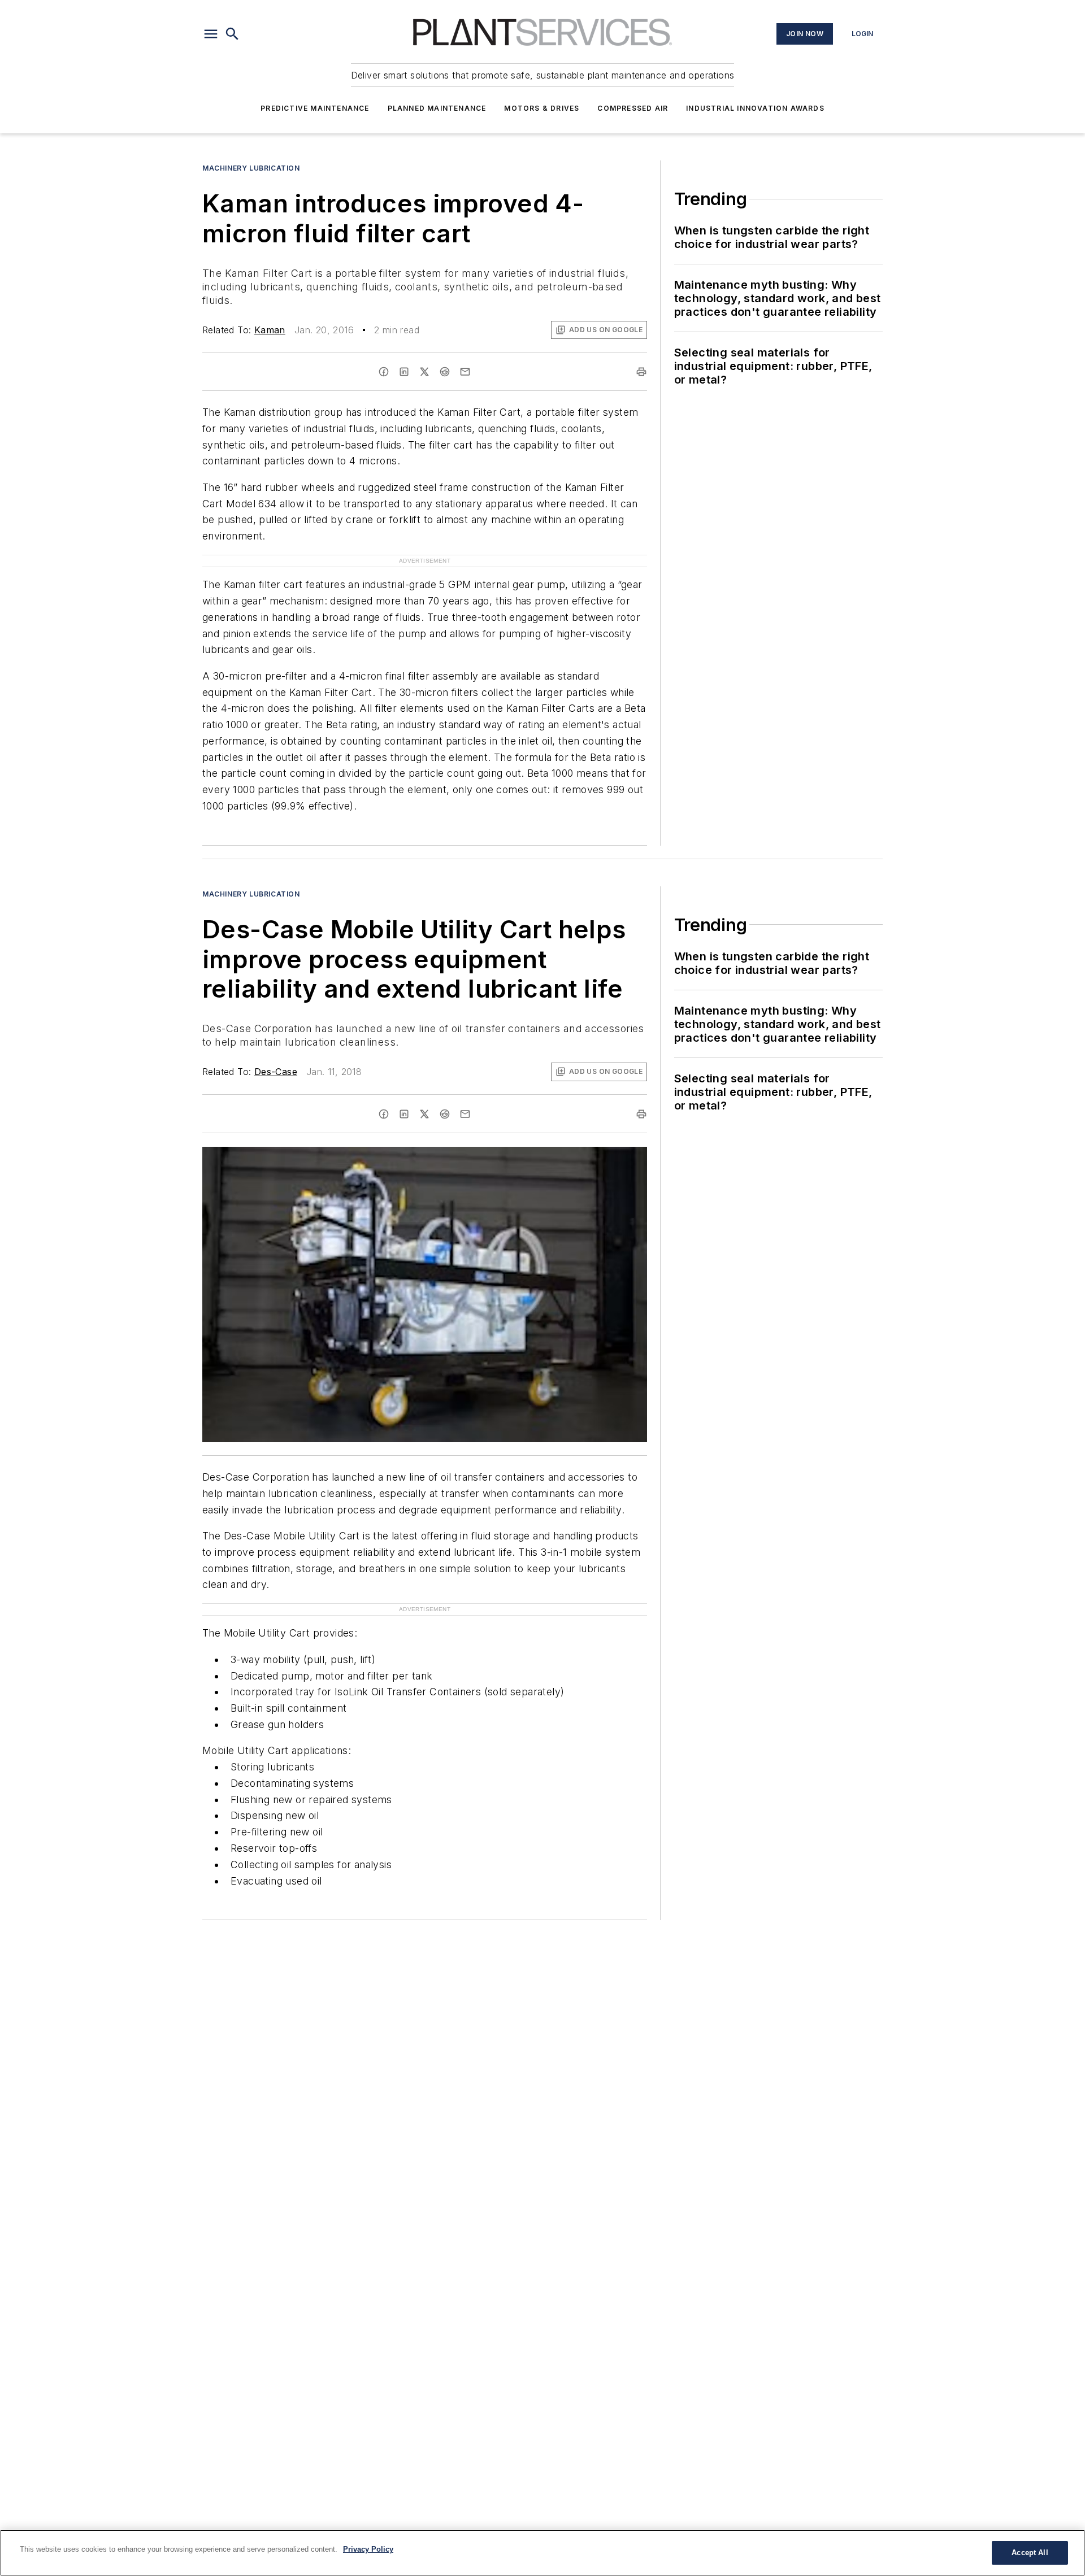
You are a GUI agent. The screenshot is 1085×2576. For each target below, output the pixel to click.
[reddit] (445, 372)
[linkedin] (404, 372)
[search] (232, 34)
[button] (211, 34)
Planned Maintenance (437, 108)
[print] (641, 372)
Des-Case (276, 1072)
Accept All (1030, 2553)
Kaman (270, 330)
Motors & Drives (542, 108)
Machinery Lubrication (251, 168)
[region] (542, 2553)
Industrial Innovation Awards (755, 108)
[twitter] (424, 372)
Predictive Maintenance (315, 108)
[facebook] (384, 372)
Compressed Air (633, 108)
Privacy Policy (368, 2549)
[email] (465, 372)
